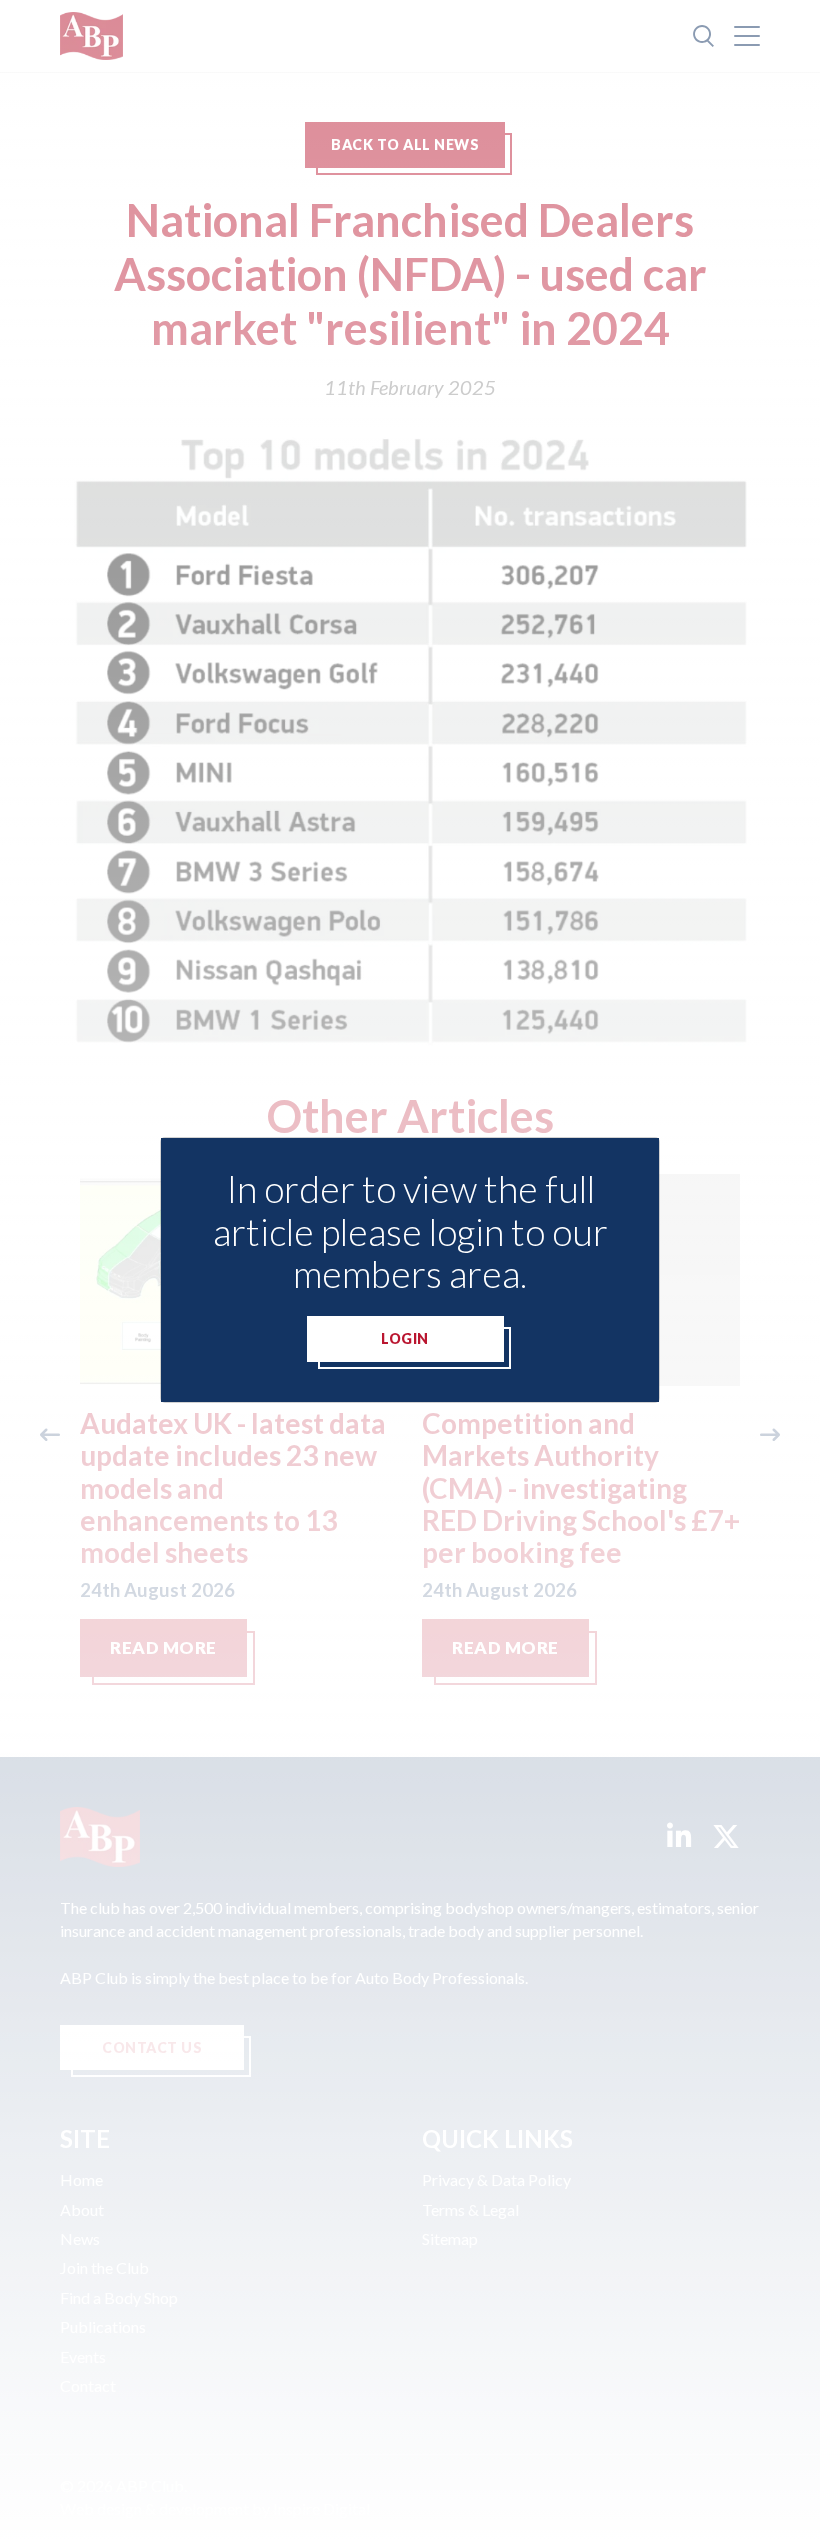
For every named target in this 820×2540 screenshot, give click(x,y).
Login (405, 1338)
